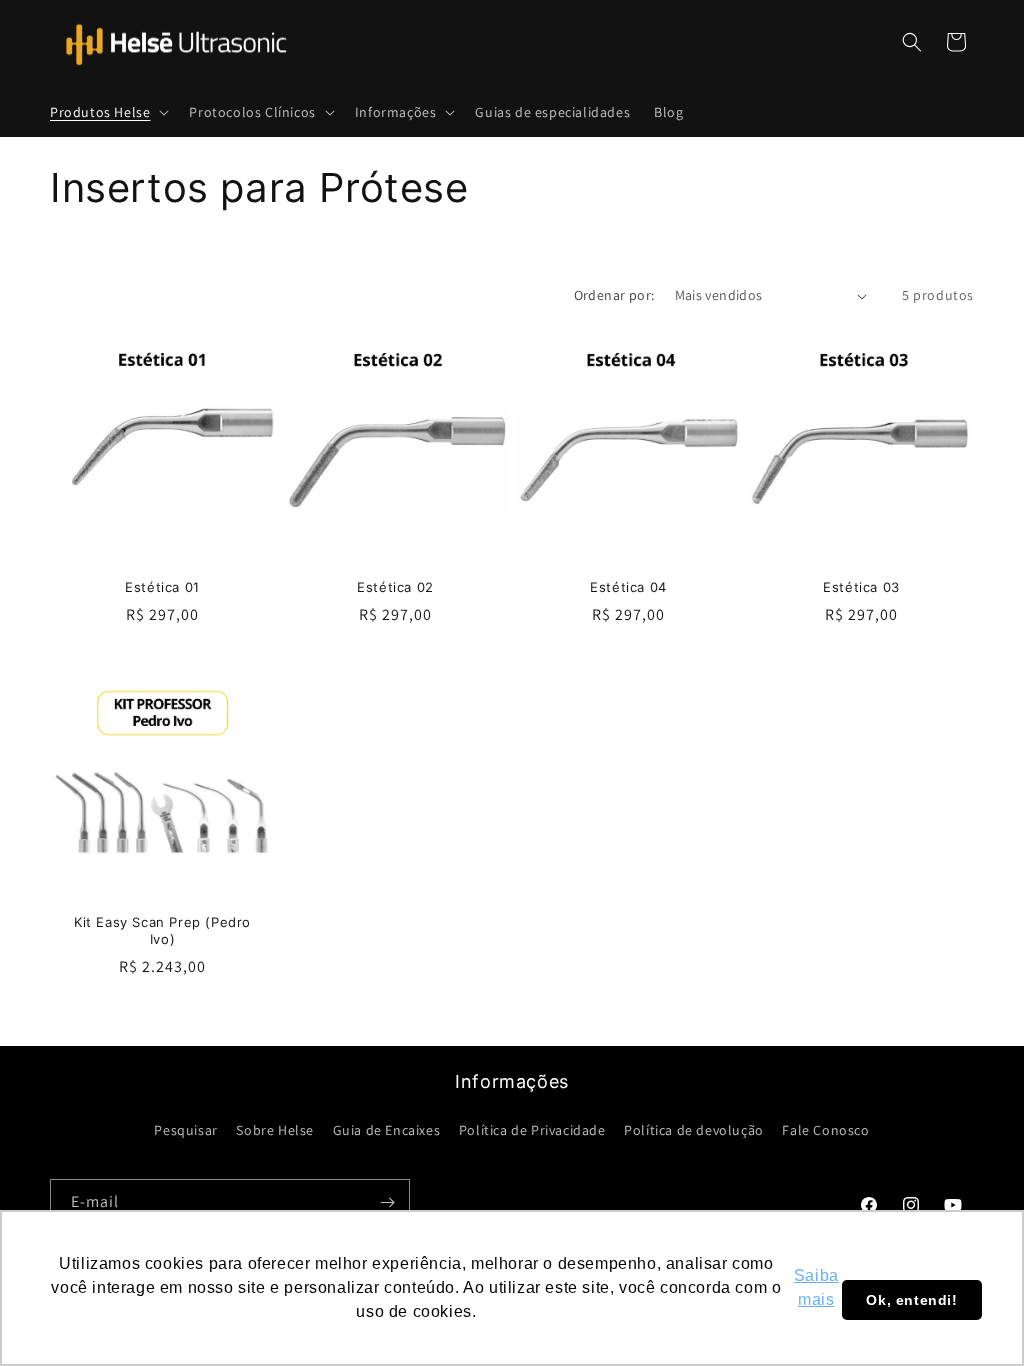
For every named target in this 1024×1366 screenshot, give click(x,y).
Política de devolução (694, 1130)
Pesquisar (185, 1130)
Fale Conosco (825, 1130)
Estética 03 (861, 587)
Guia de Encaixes (387, 1130)
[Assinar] (387, 1202)
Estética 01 (162, 587)
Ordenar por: (614, 295)
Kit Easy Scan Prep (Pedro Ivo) (162, 930)
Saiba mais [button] (816, 1287)
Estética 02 (395, 587)
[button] (107, 112)
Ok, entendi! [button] (911, 1300)
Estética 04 (628, 587)
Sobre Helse (275, 1130)
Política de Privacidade (532, 1130)
